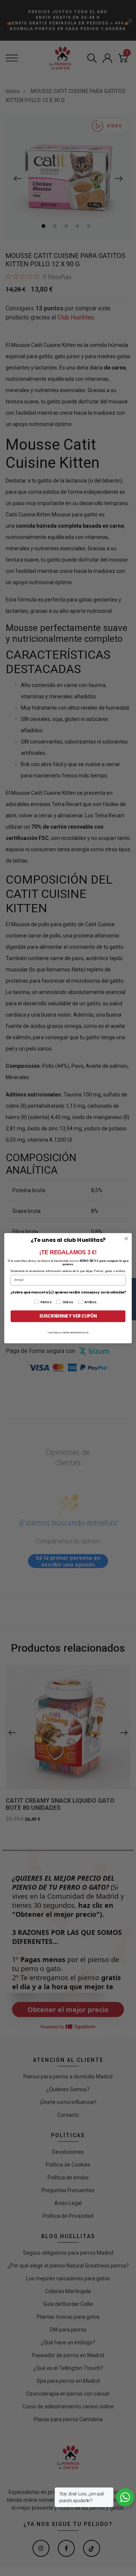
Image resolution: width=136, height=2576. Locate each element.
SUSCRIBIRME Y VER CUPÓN (68, 1316)
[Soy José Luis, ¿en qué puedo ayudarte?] (125, 2497)
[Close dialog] (127, 1238)
